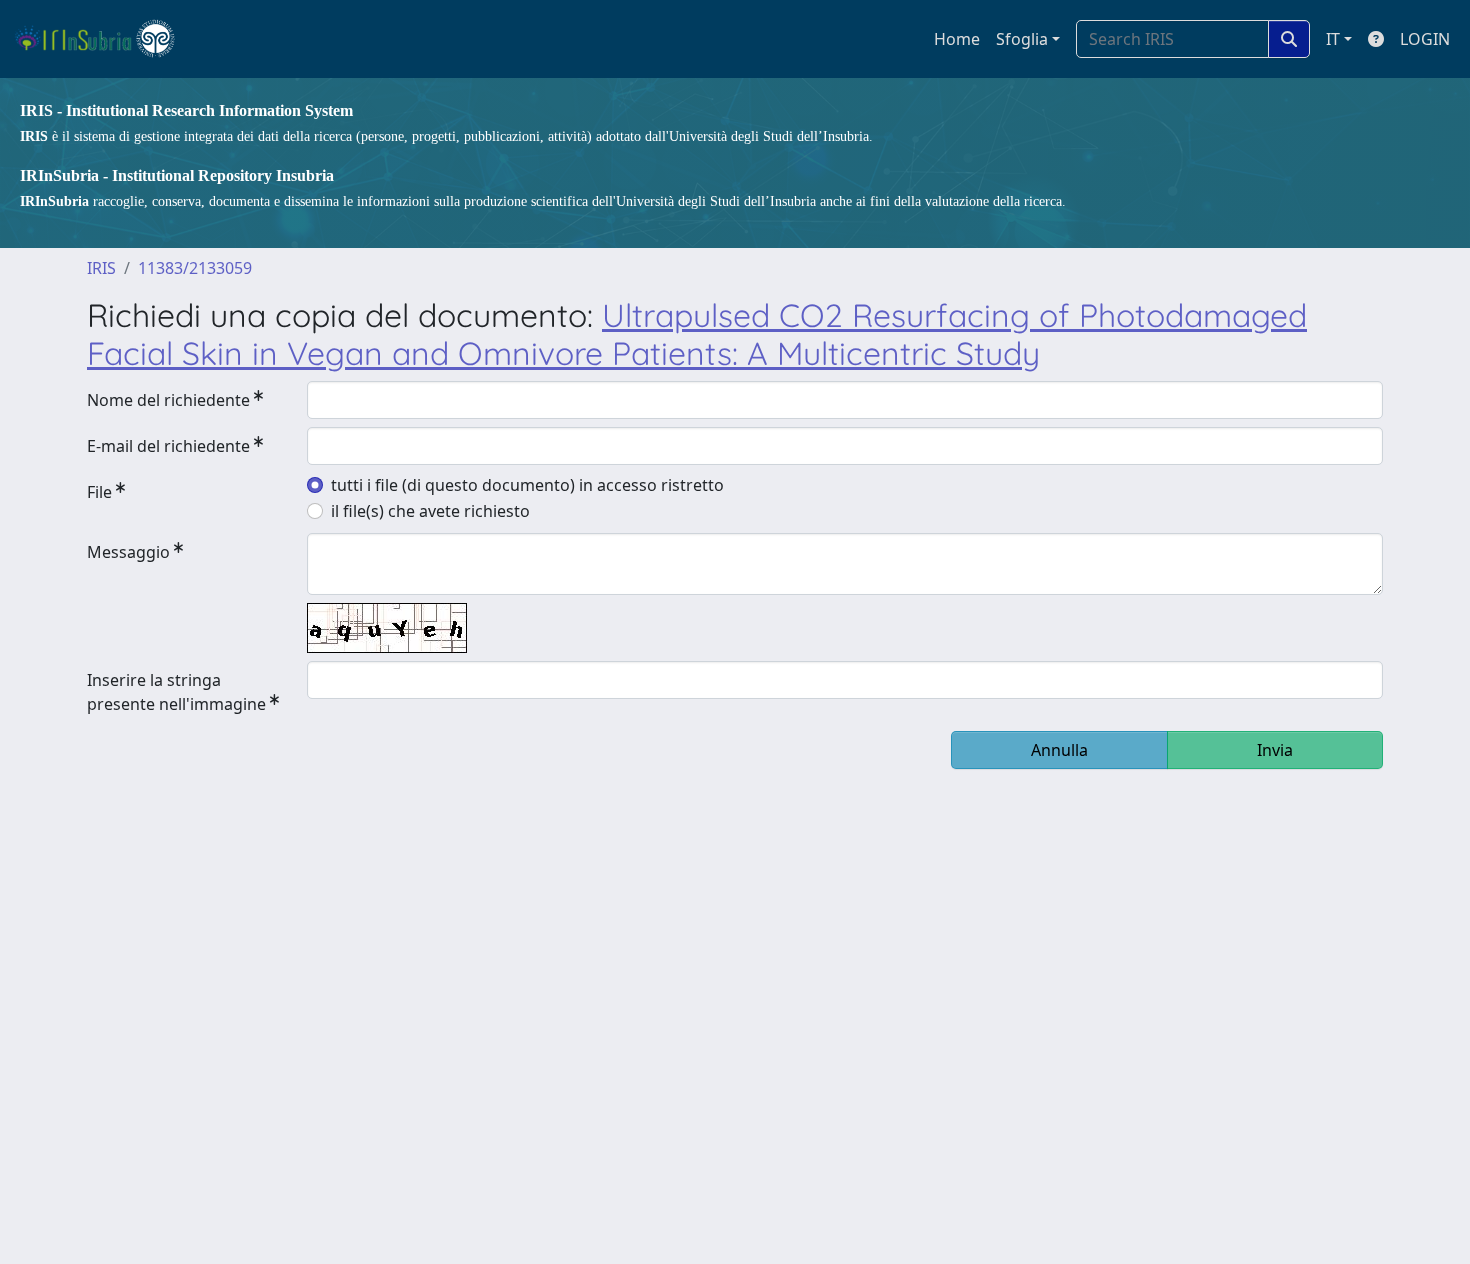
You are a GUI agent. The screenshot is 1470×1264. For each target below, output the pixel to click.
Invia (1275, 750)
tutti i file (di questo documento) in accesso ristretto (527, 485)
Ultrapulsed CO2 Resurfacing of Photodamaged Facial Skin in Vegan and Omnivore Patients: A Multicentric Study (697, 334)
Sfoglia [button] (1022, 39)
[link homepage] (103, 39)
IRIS (101, 268)
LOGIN (1425, 39)
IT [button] (1333, 39)
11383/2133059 (195, 268)
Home (957, 39)
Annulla (1059, 750)
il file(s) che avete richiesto (430, 511)
